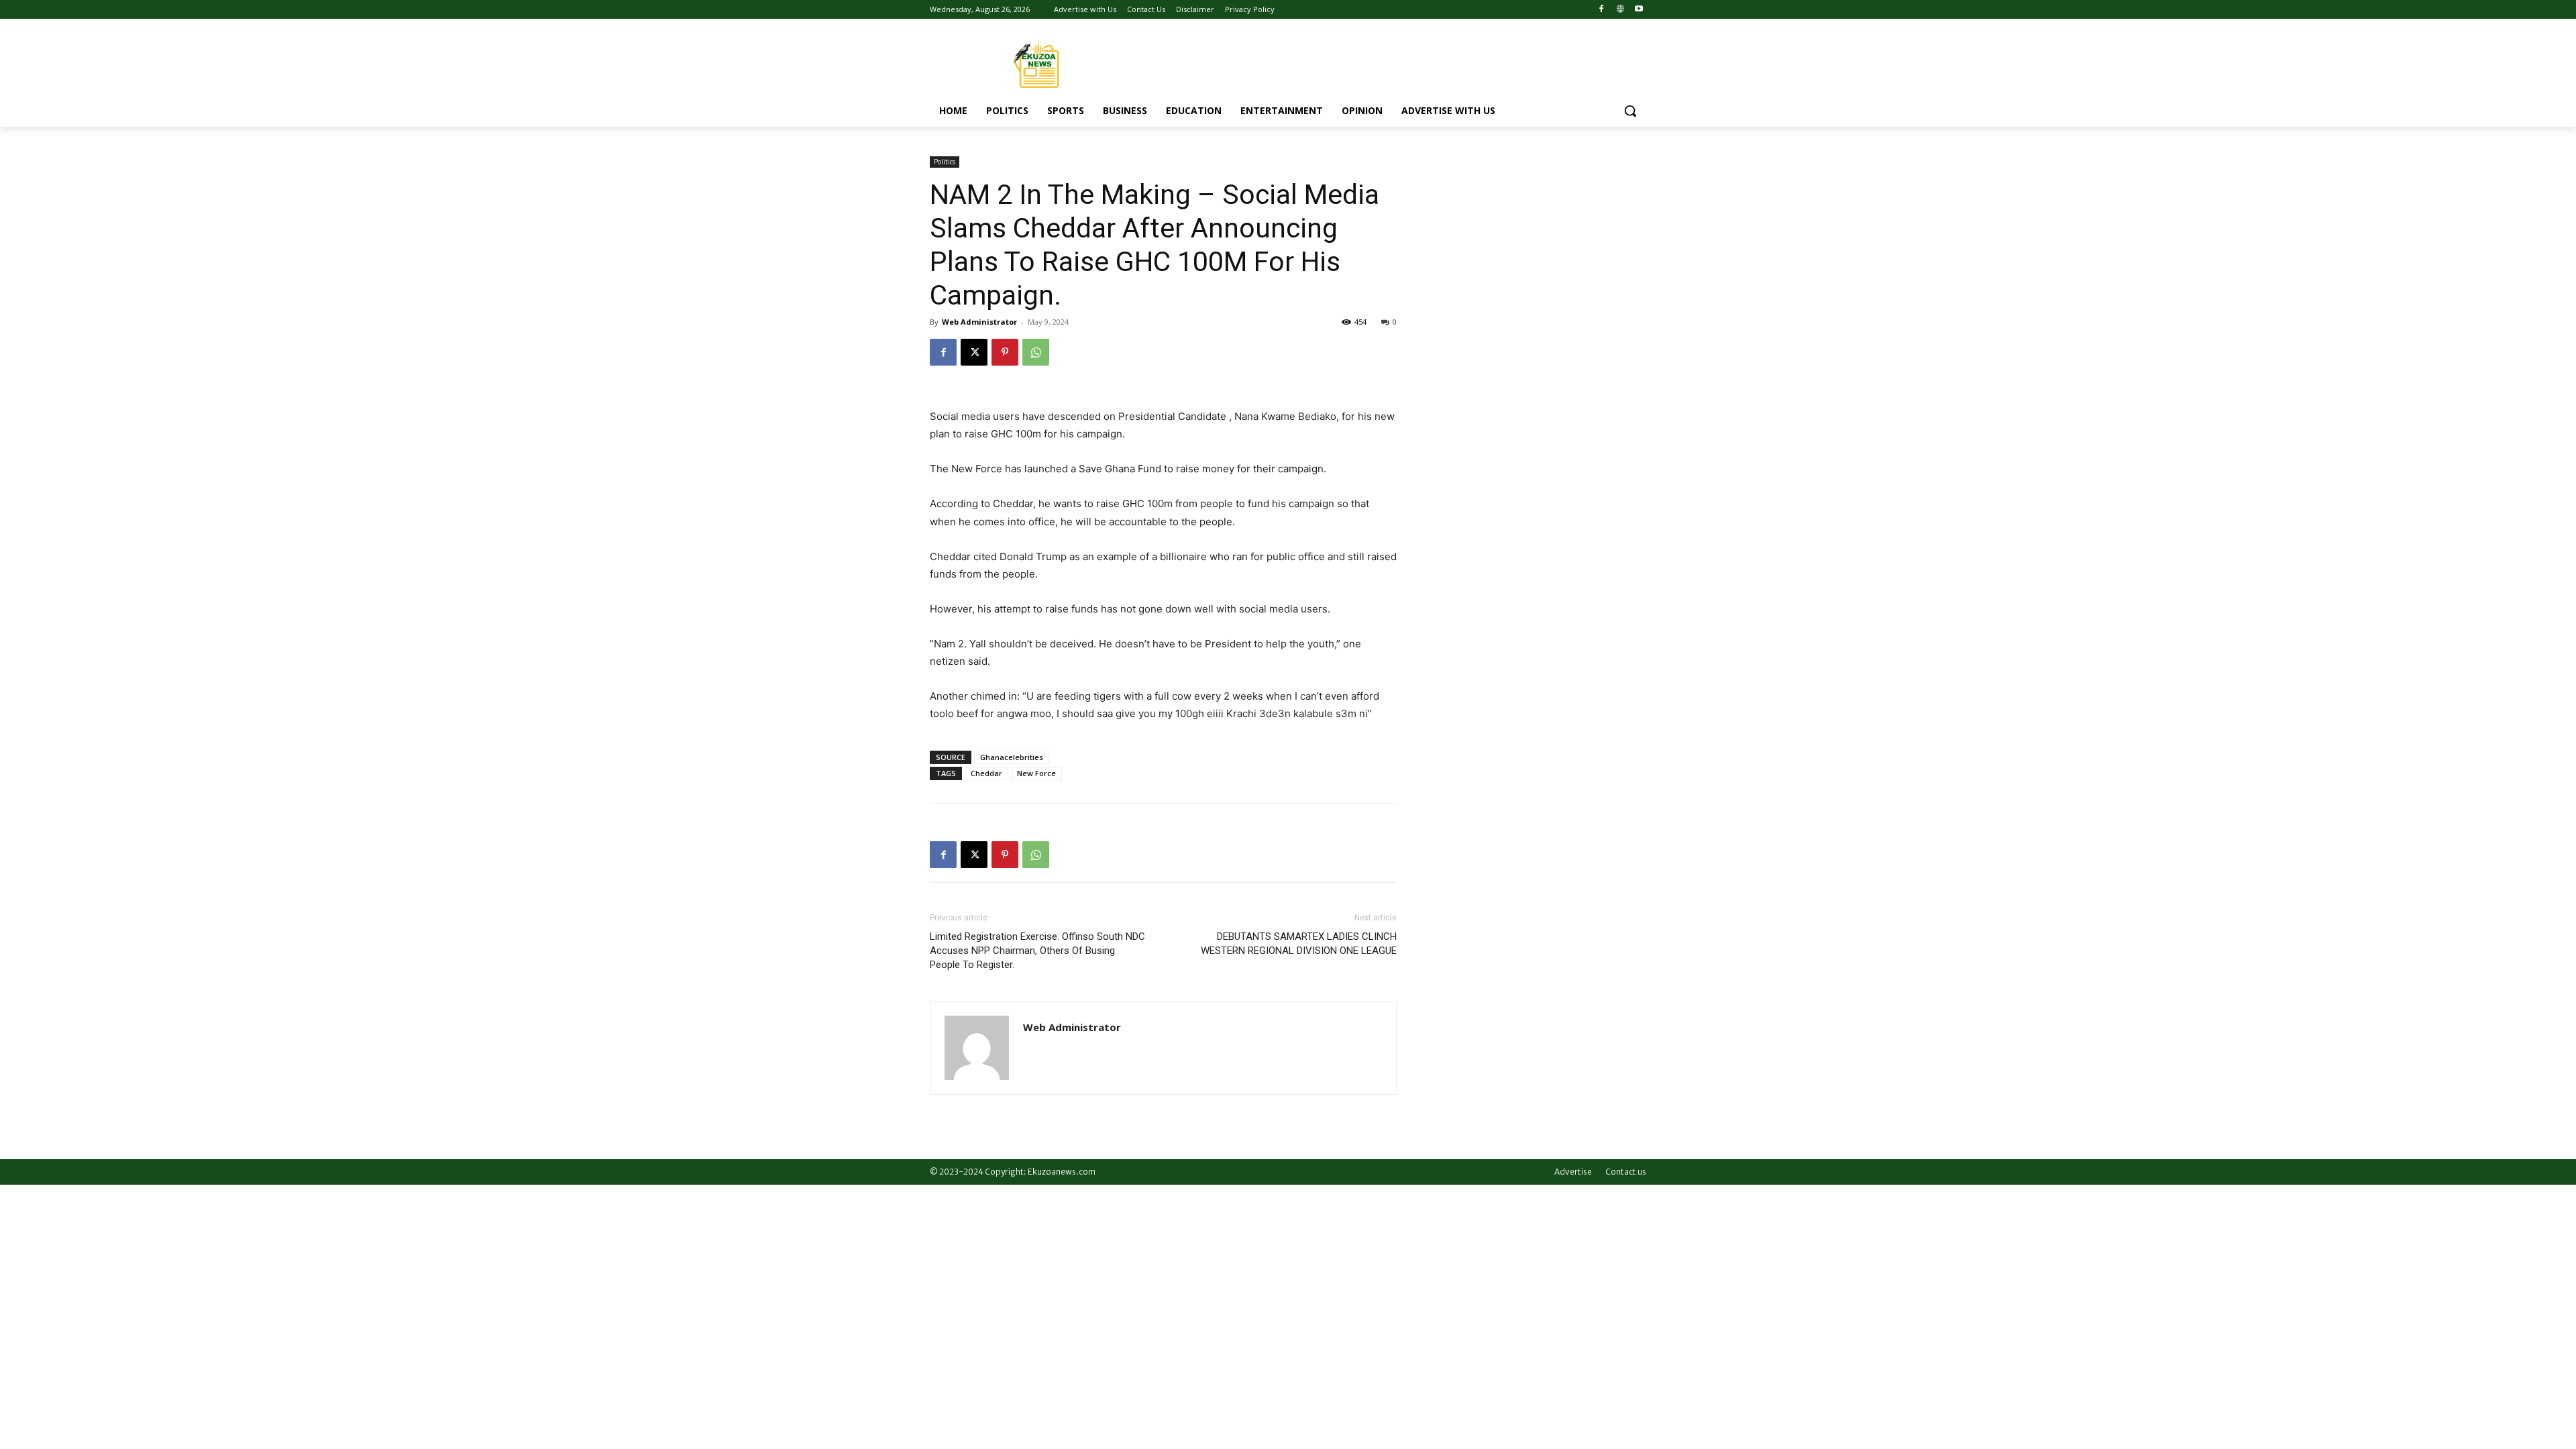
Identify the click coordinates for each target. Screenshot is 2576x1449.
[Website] (1620, 10)
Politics (945, 162)
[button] (1630, 111)
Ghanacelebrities (1012, 757)
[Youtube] (1639, 10)
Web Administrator (979, 322)
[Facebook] (1602, 10)
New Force (1036, 773)
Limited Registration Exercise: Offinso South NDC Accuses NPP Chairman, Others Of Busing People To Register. (1037, 951)
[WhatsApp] (1036, 352)
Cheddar (986, 773)
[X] (974, 352)
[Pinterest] (1005, 352)
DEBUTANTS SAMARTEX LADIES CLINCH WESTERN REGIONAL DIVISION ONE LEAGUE (1299, 944)
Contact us (1626, 1172)
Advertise (1573, 1172)
